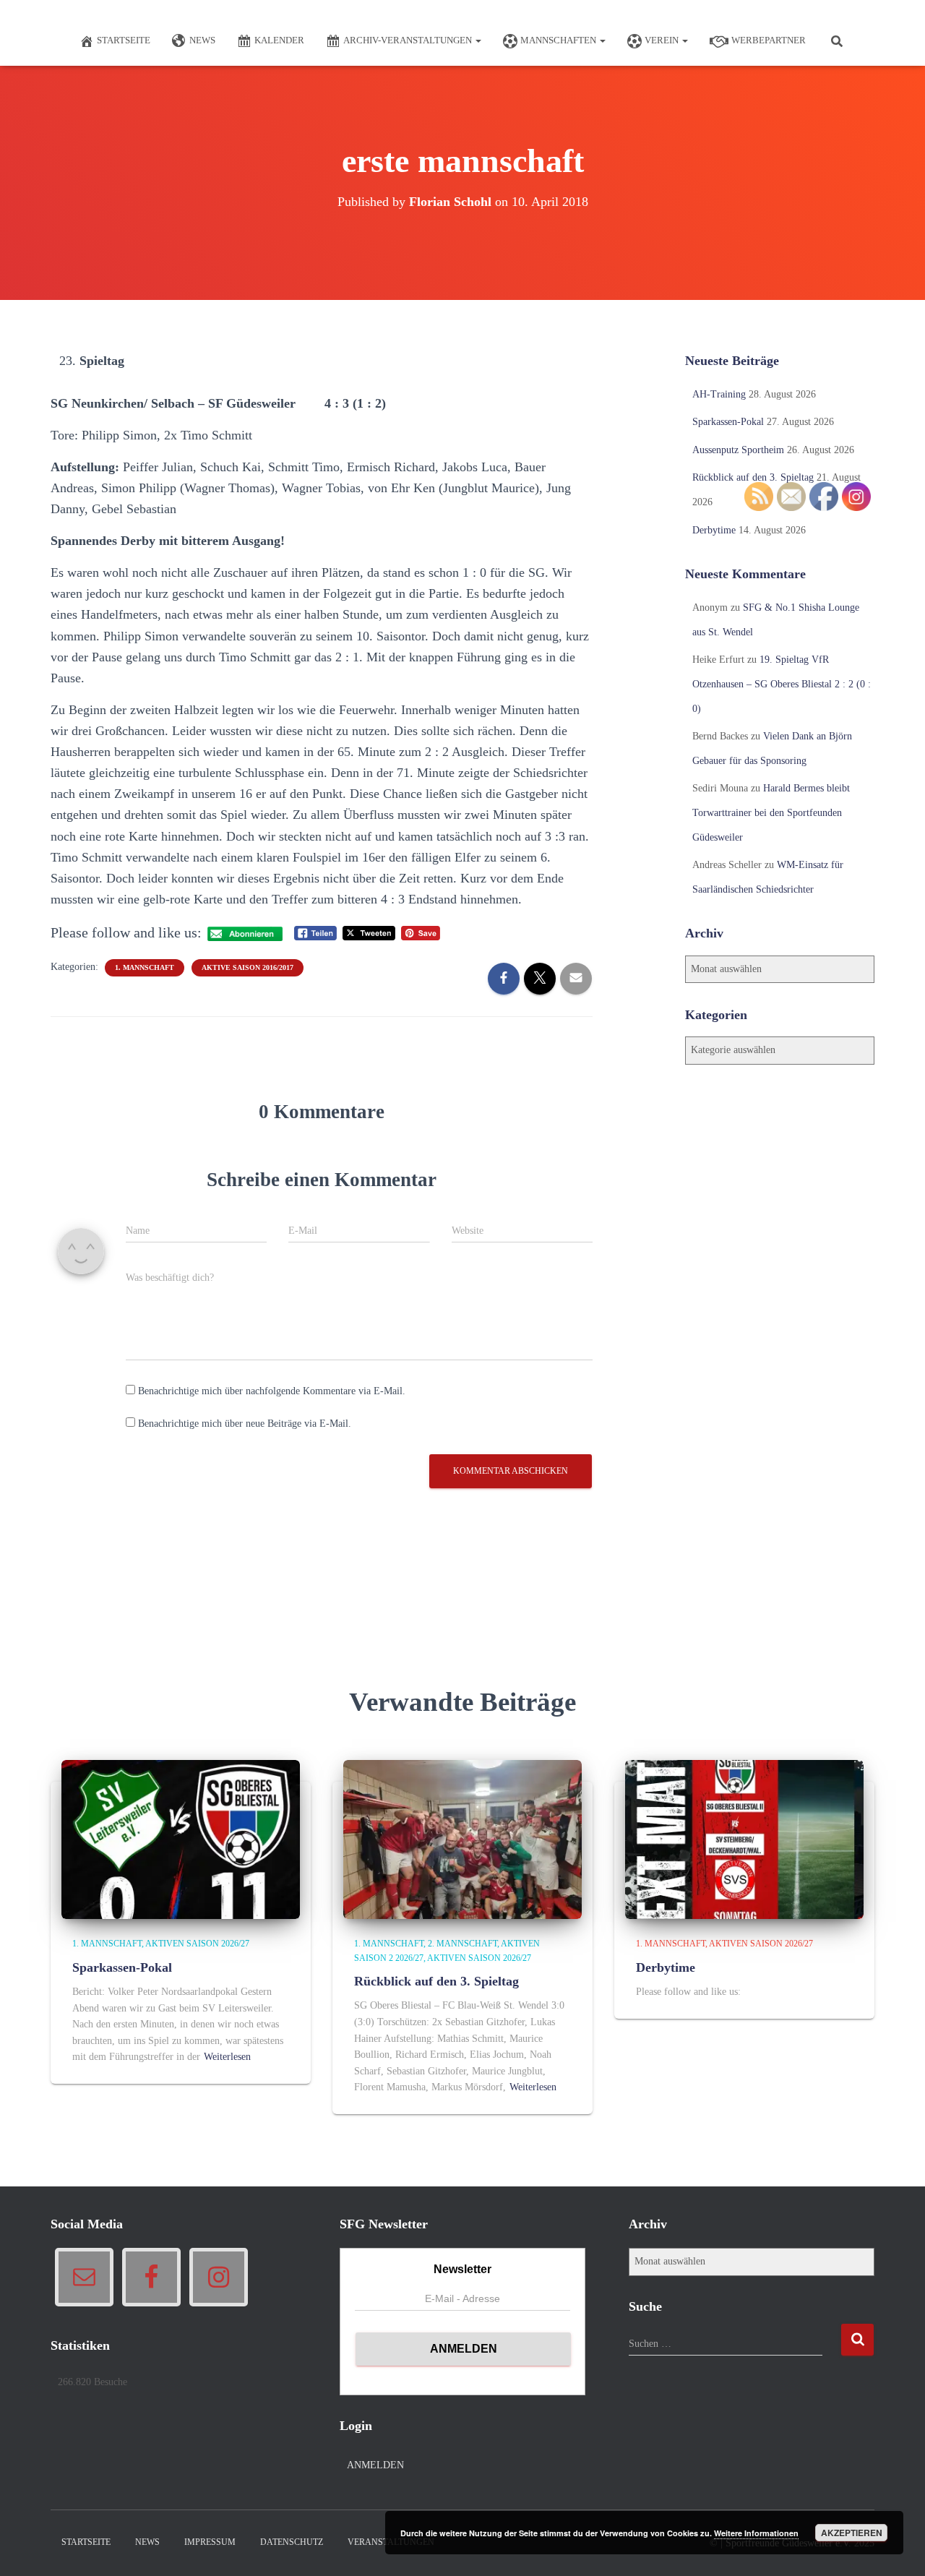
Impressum (210, 2542)
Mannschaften (559, 40)
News (202, 40)
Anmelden (375, 2465)
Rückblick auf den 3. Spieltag (753, 477)
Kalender (279, 40)
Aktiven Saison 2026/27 (197, 1944)
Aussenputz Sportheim (738, 450)
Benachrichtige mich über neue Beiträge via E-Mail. (245, 1424)
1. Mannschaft (145, 967)
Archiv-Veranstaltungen (409, 40)
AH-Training (719, 394)
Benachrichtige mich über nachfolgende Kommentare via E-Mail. (272, 1391)
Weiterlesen (227, 2057)
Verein (663, 40)
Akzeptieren (852, 2533)
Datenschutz (292, 2542)
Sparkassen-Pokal (728, 422)
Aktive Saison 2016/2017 (248, 967)
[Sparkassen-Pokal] (181, 1839)
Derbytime (714, 530)
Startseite (124, 40)
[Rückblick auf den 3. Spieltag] (462, 1839)
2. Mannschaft (462, 1944)
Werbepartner (769, 40)
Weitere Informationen (756, 2533)
